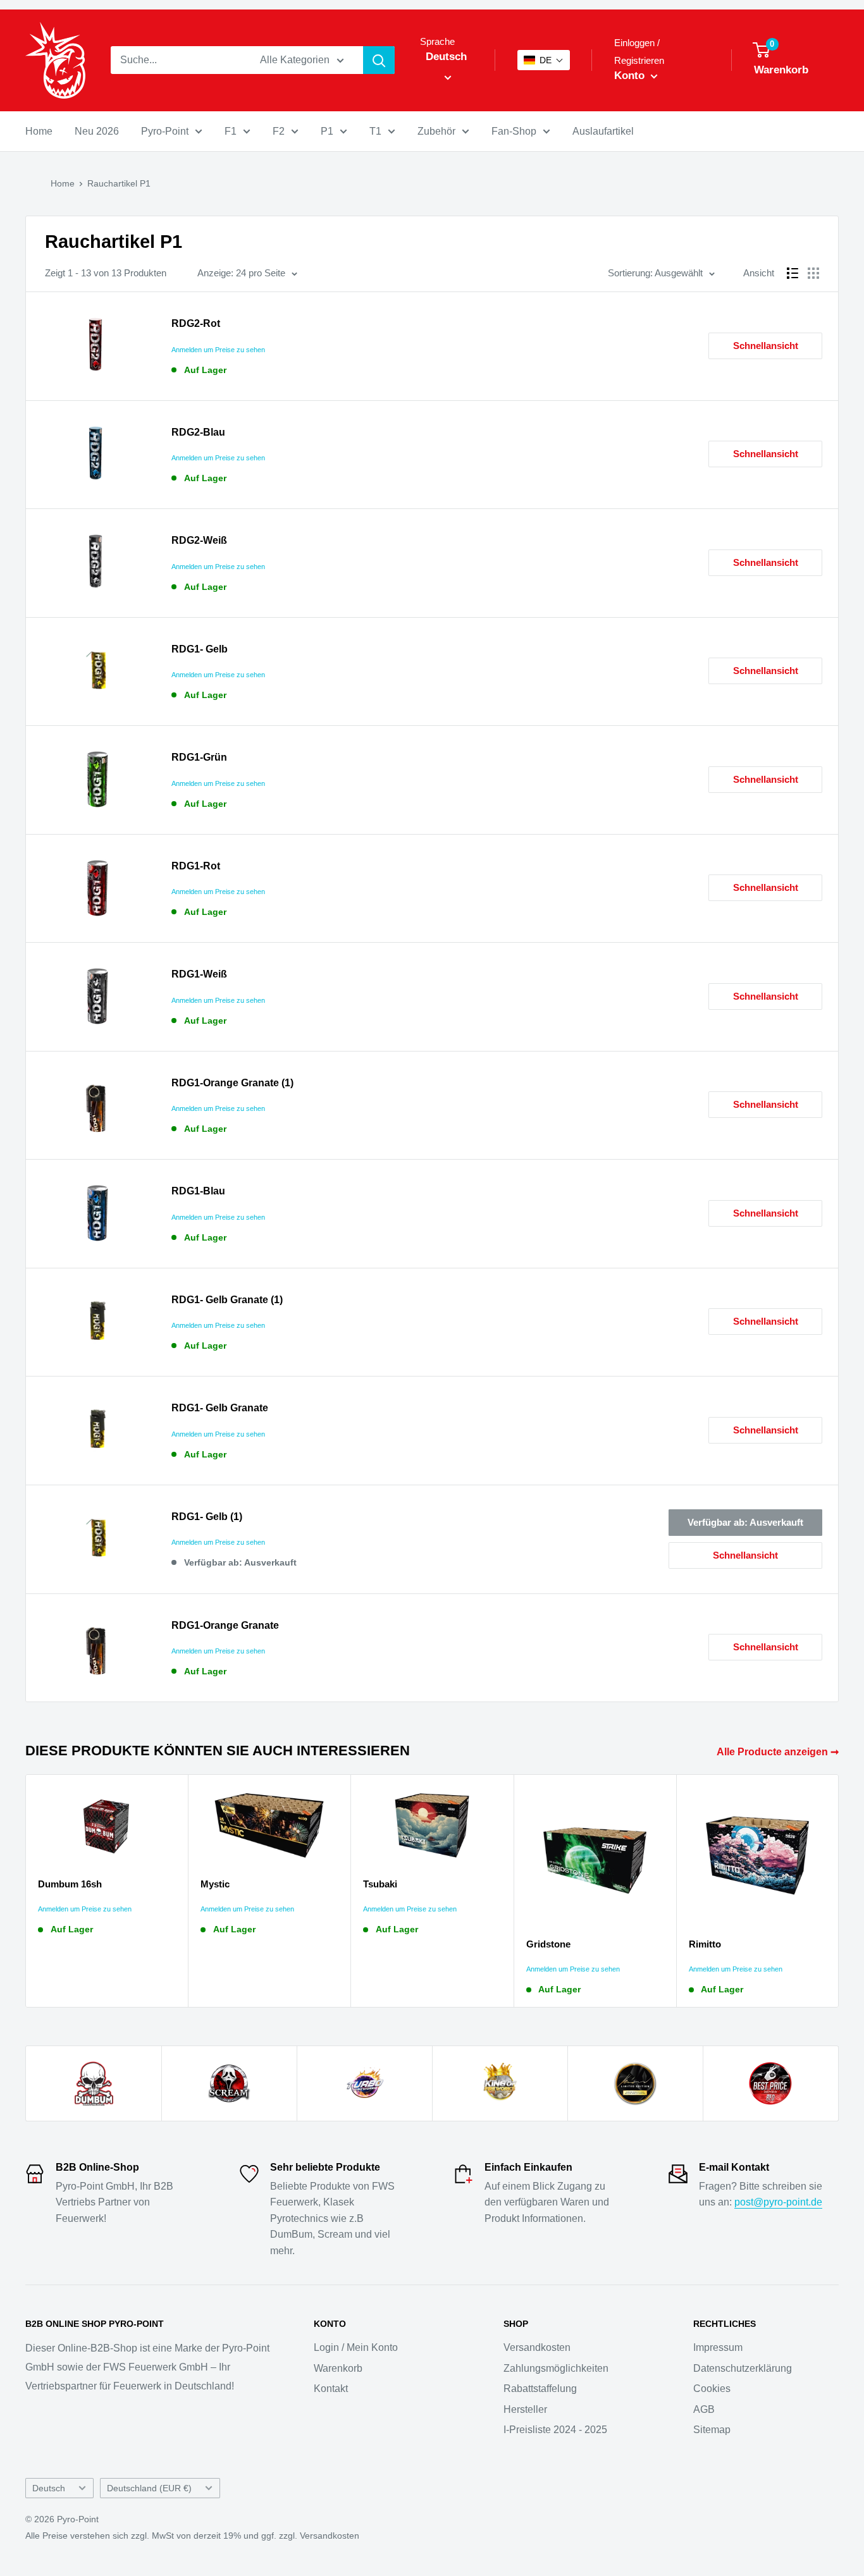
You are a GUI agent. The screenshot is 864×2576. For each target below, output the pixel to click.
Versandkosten (537, 2347)
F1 (231, 131)
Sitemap (712, 2430)
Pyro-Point (165, 131)
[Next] (839, 1891)
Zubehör (436, 131)
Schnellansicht (766, 346)
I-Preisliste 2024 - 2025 (555, 2430)
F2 (279, 131)
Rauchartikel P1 (119, 183)
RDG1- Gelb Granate (220, 1408)
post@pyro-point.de (778, 2202)
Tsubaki (380, 1884)
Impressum (718, 2347)
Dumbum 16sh (70, 1884)
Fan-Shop (514, 131)
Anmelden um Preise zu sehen (218, 350)
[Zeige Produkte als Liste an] (793, 273)
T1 (375, 131)
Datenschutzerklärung (743, 2368)
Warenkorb (338, 2368)
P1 (327, 131)
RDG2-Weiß (199, 540)
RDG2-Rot (196, 323)
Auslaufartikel (603, 131)
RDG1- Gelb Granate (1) (227, 1300)
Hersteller (525, 2409)
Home (39, 131)
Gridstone (548, 1944)
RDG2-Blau (198, 432)
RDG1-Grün (199, 757)
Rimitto (705, 1944)
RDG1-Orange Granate (225, 1625)
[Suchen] (379, 60)
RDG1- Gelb (200, 649)
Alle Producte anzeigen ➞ (779, 1752)
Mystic (215, 1884)
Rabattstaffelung (540, 2389)
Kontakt (331, 2389)
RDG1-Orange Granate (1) (232, 1083)
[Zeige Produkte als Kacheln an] (813, 273)
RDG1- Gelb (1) (207, 1517)
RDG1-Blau (198, 1191)
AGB (704, 2409)
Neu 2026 (97, 131)
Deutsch (49, 2488)
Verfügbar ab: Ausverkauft (745, 1522)
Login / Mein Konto (356, 2347)
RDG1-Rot (196, 866)
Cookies (712, 2389)
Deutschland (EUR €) (149, 2488)
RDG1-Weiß (199, 974)
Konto (631, 76)
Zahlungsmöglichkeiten (556, 2368)
